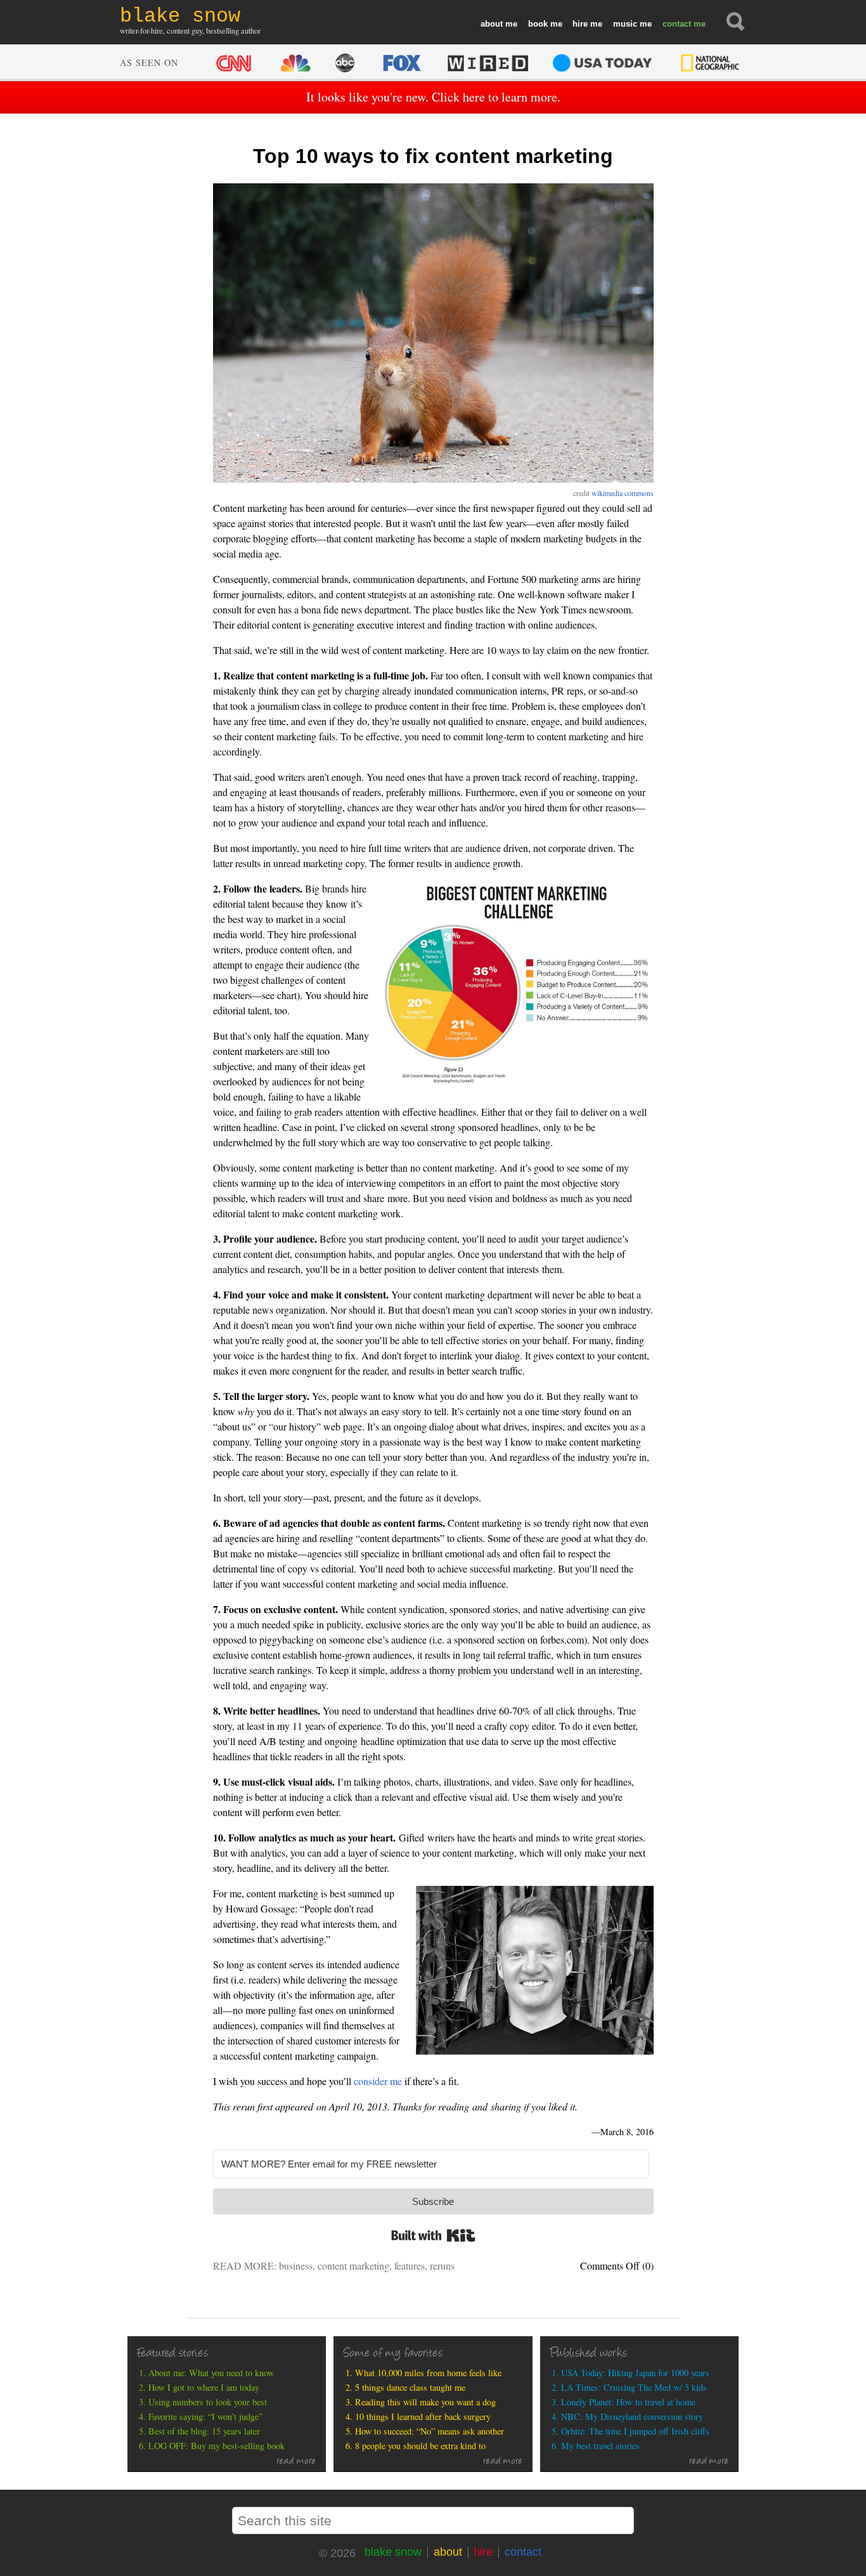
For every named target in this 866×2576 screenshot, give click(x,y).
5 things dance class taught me (410, 2387)
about (492, 24)
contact (677, 24)
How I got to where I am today (204, 2387)
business (296, 2265)
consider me (378, 2081)
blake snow (393, 2552)
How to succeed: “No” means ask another (430, 2431)
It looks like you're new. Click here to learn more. (433, 97)
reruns (442, 2265)
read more (296, 2462)
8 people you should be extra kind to (420, 2446)
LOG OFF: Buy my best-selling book (217, 2446)
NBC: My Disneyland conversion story (632, 2416)
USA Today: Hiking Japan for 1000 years (635, 2373)
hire (580, 24)
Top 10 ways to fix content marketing (433, 156)
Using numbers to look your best (208, 2402)
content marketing (353, 2265)
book (538, 24)
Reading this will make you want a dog (425, 2402)
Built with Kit (433, 2235)
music (625, 24)
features (410, 2265)
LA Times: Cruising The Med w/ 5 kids (634, 2387)
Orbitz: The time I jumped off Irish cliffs (635, 2431)
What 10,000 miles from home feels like (428, 2373)
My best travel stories (600, 2446)
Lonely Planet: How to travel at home (628, 2402)
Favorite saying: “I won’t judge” (205, 2416)
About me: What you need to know (211, 2373)
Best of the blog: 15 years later (204, 2431)
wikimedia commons (623, 493)
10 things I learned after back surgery (423, 2416)
